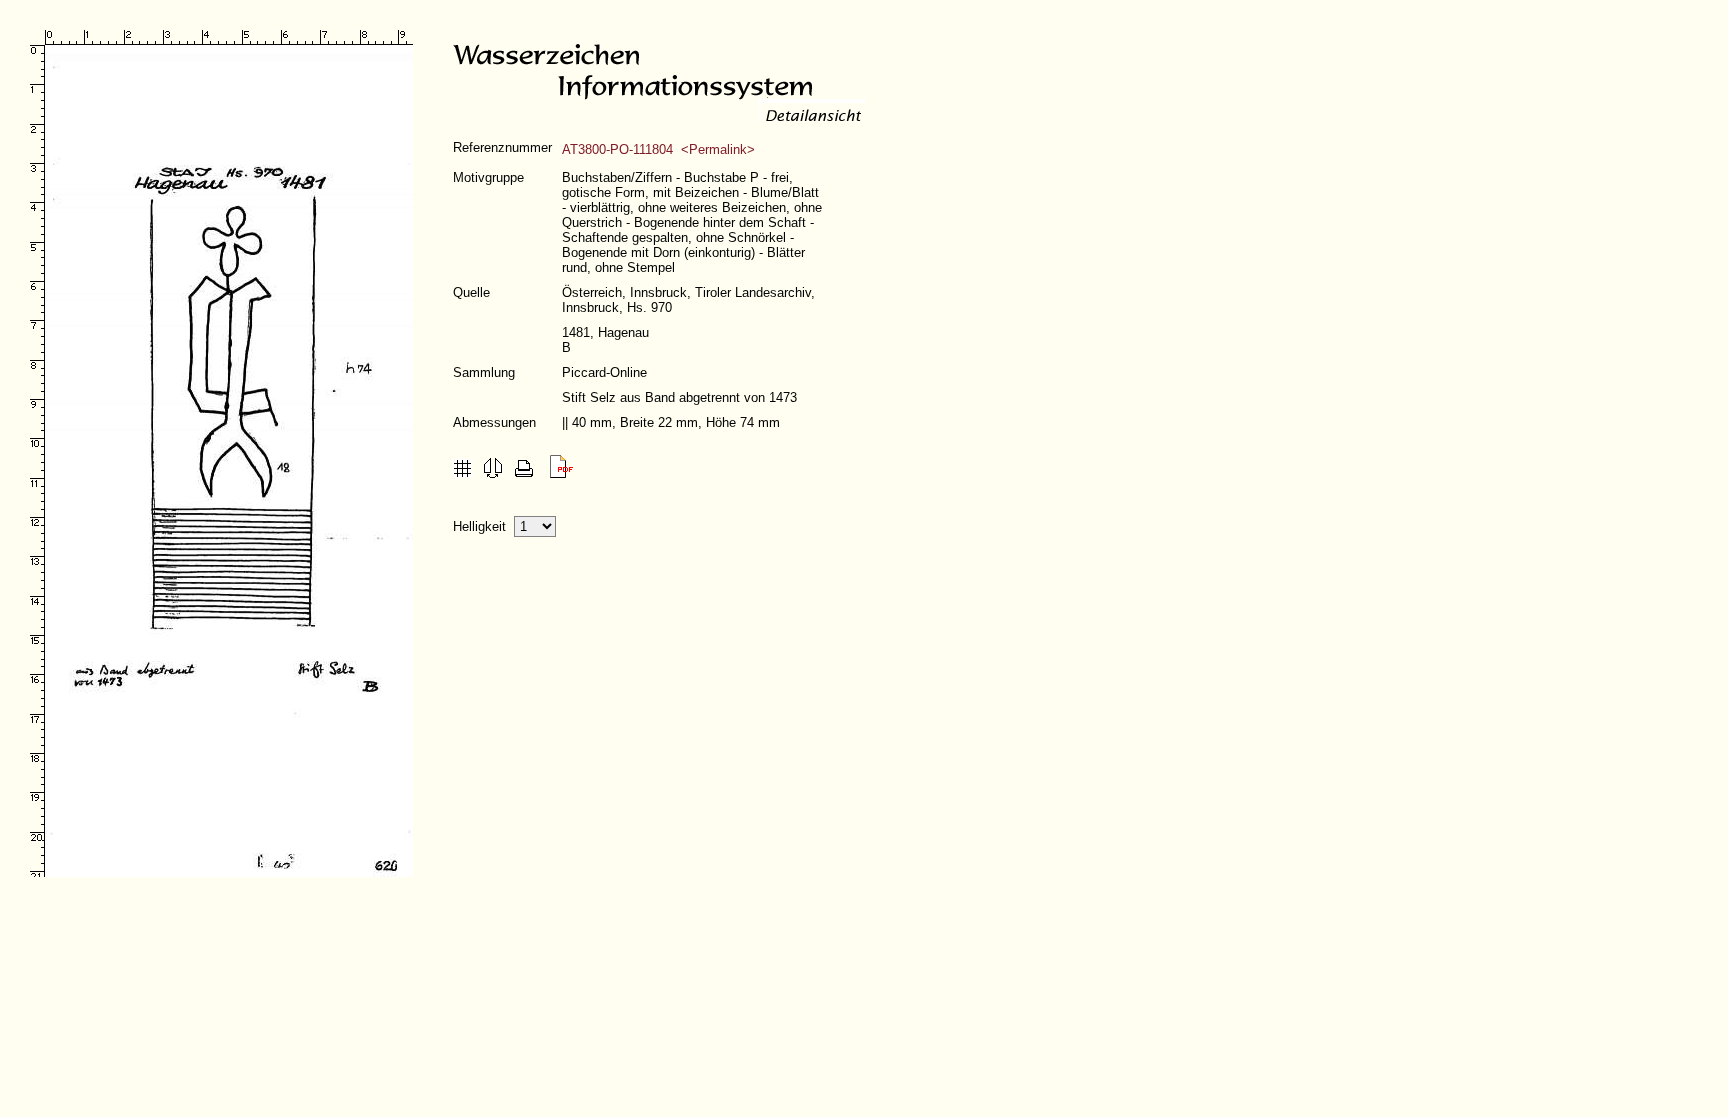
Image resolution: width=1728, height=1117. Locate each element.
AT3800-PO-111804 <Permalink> (658, 149)
